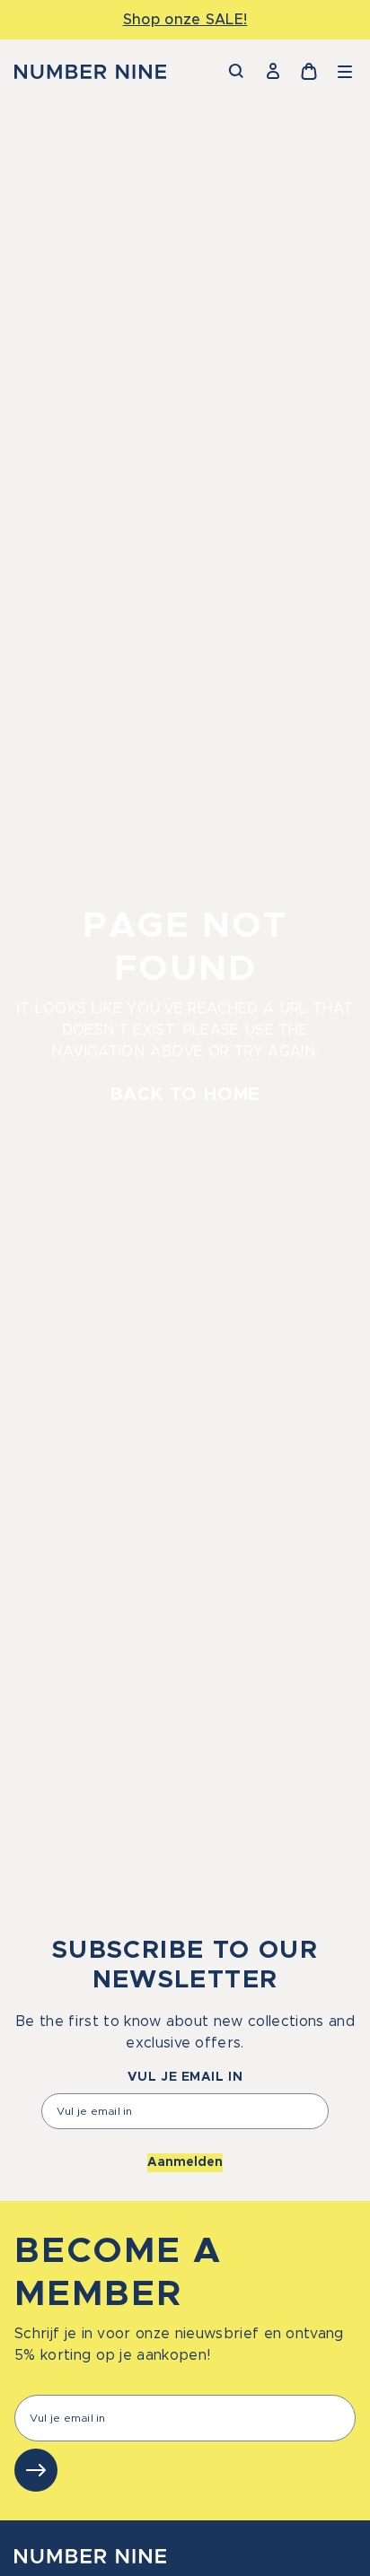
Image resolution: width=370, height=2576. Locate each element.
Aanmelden (185, 2162)
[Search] (237, 72)
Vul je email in (185, 2077)
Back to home (185, 1095)
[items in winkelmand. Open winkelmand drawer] (309, 72)
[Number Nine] (90, 72)
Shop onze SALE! (185, 20)
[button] (345, 72)
